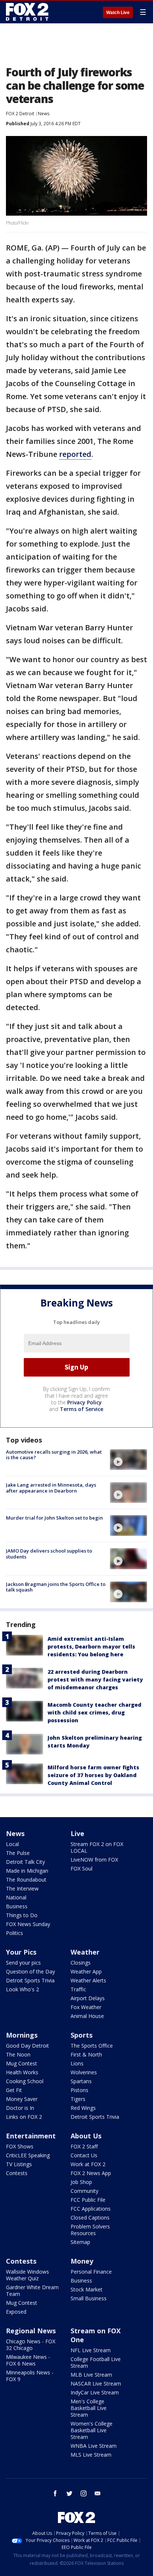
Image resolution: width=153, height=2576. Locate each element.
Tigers (78, 2099)
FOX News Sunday (28, 1924)
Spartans (81, 2081)
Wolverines (84, 2072)
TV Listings (19, 2164)
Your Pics (21, 1952)
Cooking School (25, 2081)
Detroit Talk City (25, 1862)
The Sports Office (92, 2046)
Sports (82, 2035)
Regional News (31, 2331)
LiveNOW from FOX (94, 1860)
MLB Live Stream (91, 2375)
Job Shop (81, 2182)
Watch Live (118, 13)
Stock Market (87, 2289)
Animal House (87, 2016)
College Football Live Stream (96, 2362)
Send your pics (23, 1963)
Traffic (78, 1989)
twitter (69, 2493)
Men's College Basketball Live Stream (89, 2408)
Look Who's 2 (22, 1989)
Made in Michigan (27, 1871)
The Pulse (18, 1853)
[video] (128, 1460)
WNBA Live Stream (94, 2446)
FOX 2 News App (91, 2173)
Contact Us (84, 2155)
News (44, 114)
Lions (77, 2063)
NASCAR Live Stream (96, 2384)
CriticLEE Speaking (28, 2155)
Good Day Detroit (27, 2046)
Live (77, 1833)
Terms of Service (82, 1409)
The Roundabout (26, 1880)
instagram (84, 2493)
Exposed (16, 2312)
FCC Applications (91, 2209)
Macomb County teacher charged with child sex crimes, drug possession (95, 1712)
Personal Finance (91, 2272)
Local (12, 1844)
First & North (86, 2054)
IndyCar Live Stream (95, 2392)
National (16, 1897)
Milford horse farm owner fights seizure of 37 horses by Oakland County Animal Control (93, 1775)
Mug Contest (22, 2063)
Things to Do (22, 1915)
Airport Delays (88, 1998)
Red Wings (83, 2108)
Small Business (89, 2298)
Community (84, 2191)
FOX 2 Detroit (20, 114)
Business (17, 1906)
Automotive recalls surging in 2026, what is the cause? (54, 1455)
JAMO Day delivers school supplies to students (49, 1554)
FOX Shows (20, 2146)
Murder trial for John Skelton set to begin (54, 1518)
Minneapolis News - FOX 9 (30, 2376)
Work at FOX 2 (88, 2164)
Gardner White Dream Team (32, 2290)
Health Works (22, 2072)
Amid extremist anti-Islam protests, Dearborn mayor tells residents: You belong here (91, 1646)
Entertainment (31, 2136)
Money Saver (22, 2099)
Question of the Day (30, 1971)
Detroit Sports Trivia (30, 1980)
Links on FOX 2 (24, 2117)
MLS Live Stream (91, 2455)
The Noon (18, 2054)
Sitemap (80, 2242)
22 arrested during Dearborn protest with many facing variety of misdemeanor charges (95, 1679)
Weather (85, 1952)
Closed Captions (90, 2218)
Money (82, 2261)
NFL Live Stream (91, 2350)
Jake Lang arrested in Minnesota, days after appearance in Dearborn (51, 1488)
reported (75, 454)
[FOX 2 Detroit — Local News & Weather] (27, 12)
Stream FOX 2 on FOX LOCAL (97, 1847)
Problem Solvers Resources (90, 2230)
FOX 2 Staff (84, 2146)
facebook (55, 2493)
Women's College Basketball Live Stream (92, 2430)
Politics (14, 1933)
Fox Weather (86, 2007)
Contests (17, 2173)
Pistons (79, 2090)
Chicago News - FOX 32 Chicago (31, 2345)
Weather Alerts (88, 1980)
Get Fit (14, 2090)
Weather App (86, 1971)
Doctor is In (20, 2108)
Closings (81, 1963)
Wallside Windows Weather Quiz (27, 2275)
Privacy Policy (84, 1402)
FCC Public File (88, 2200)
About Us (86, 2136)
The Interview (22, 1888)
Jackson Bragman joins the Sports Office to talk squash (56, 1587)
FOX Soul (82, 1868)
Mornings (22, 2035)
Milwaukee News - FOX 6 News (28, 2360)
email (98, 2493)
